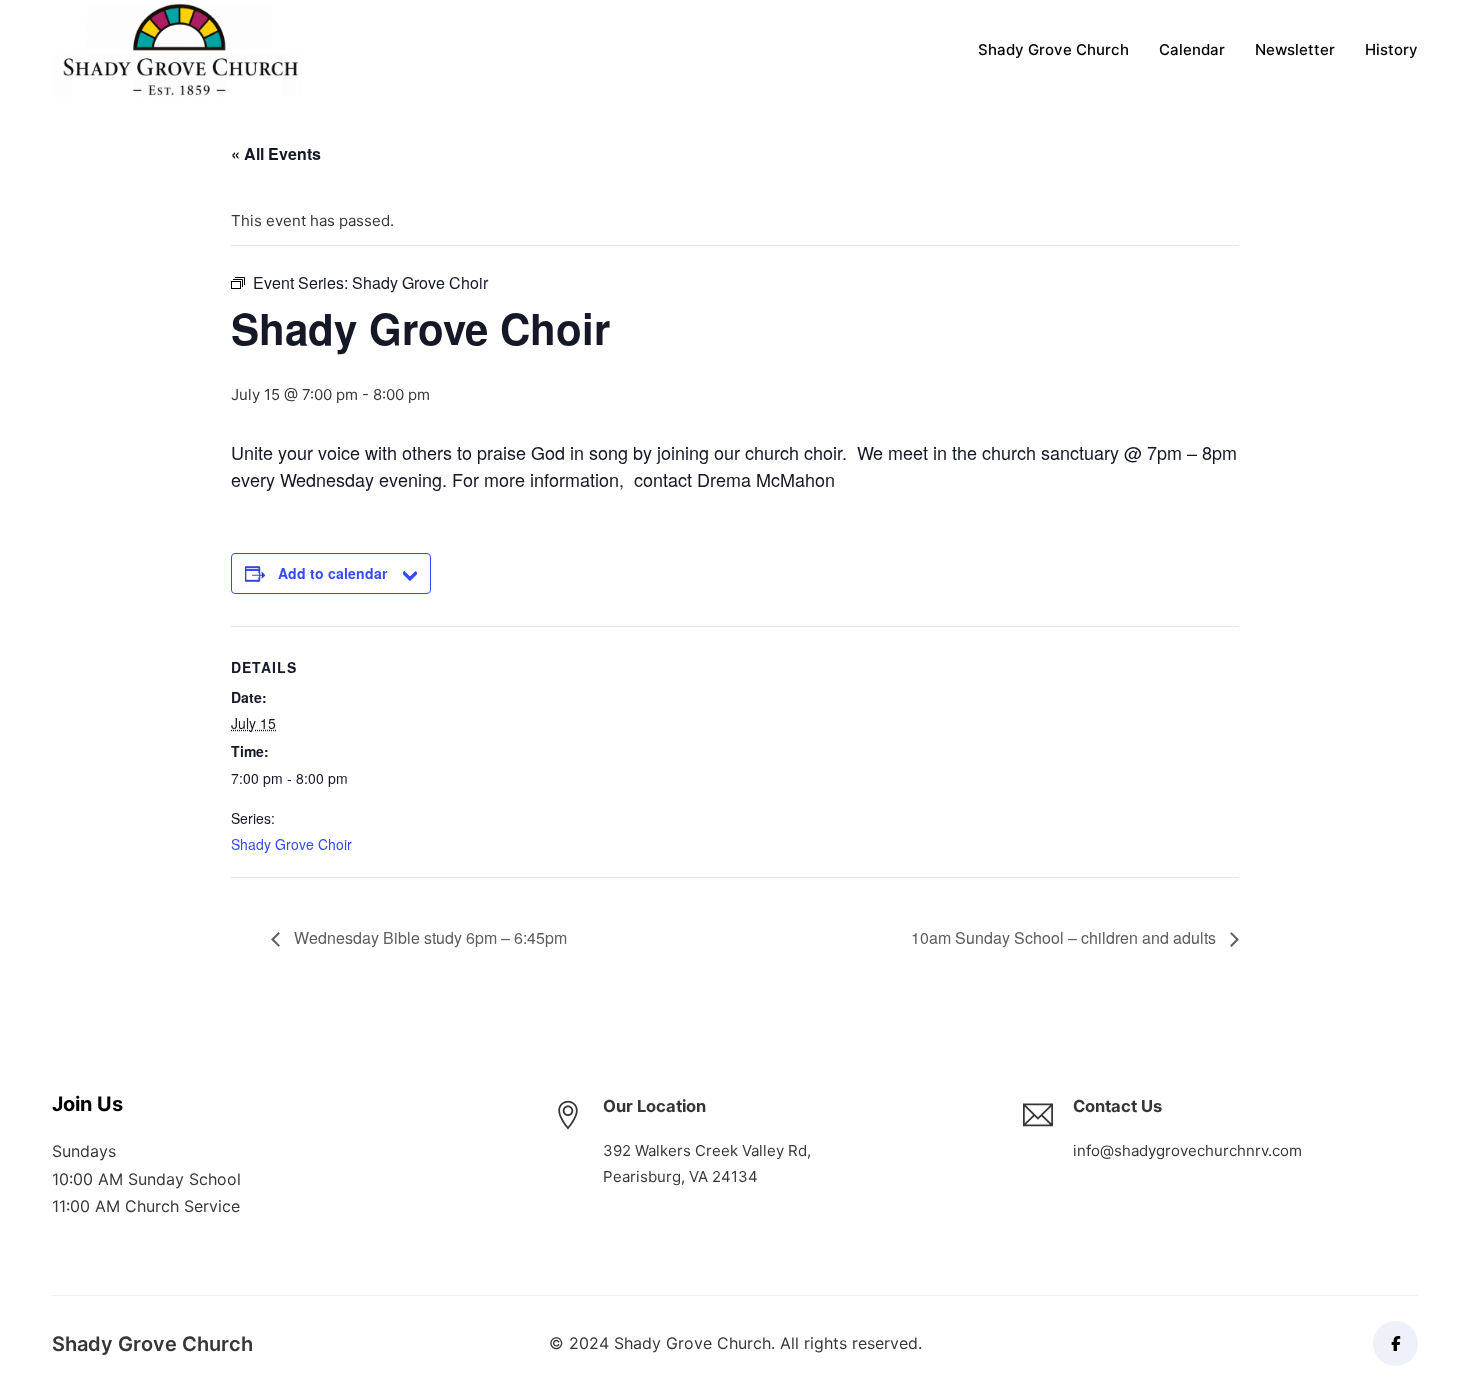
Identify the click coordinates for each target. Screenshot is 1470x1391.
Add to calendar (332, 573)
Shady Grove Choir (291, 844)
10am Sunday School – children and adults (1065, 937)
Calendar (1192, 49)
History (1391, 49)
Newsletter (1295, 49)
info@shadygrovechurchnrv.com (1187, 1150)
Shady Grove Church (1053, 49)
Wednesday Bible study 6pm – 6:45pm (428, 937)
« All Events (276, 153)
